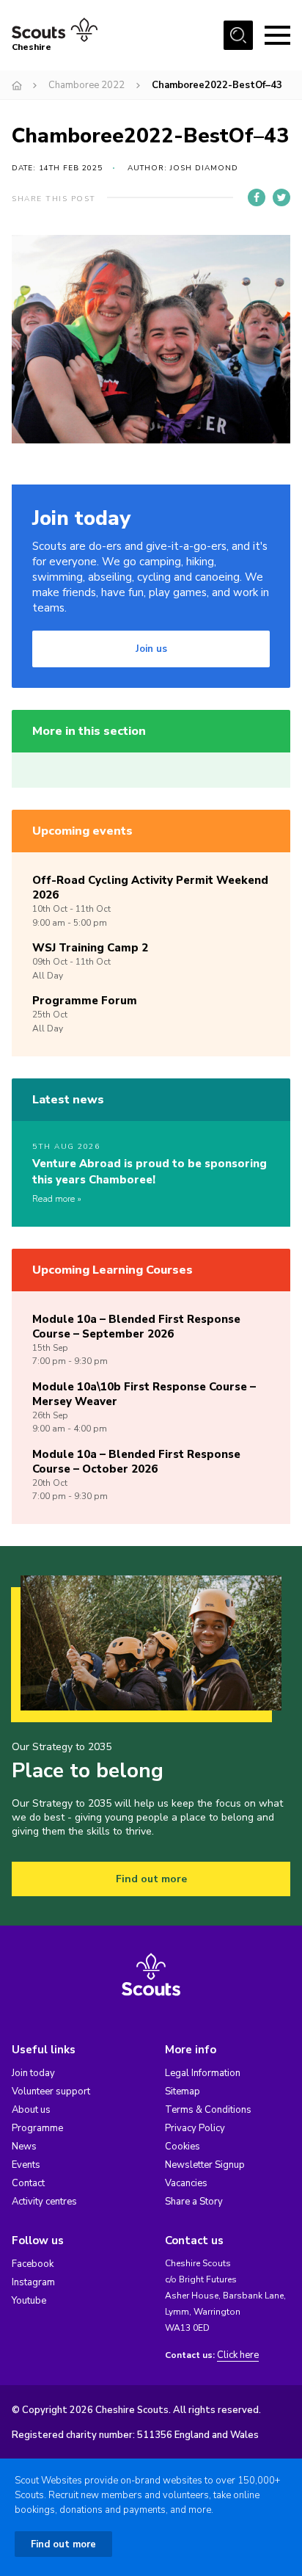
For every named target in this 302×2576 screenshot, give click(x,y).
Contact (28, 2183)
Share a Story (194, 2202)
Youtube (29, 2301)
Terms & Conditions (208, 2110)
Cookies (183, 2147)
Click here (238, 2355)
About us (31, 2110)
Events (26, 2165)
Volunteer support (51, 2091)
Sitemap (183, 2091)
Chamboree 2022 (86, 85)
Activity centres (44, 2202)
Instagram (33, 2282)
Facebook (33, 2264)
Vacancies (186, 2183)
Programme (37, 2128)
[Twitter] (281, 197)
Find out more (151, 1879)
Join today (33, 2073)
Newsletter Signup (205, 2165)
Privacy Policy (195, 2128)
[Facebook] (257, 197)
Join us (151, 649)
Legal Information (203, 2073)
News (24, 2147)
